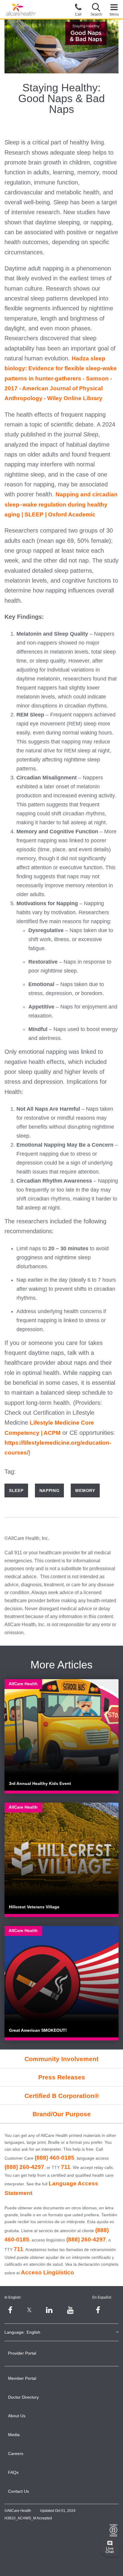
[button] (96, 9)
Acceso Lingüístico (47, 2272)
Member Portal (22, 2378)
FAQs (13, 2472)
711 (66, 2167)
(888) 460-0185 (54, 2158)
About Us (17, 2416)
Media (14, 2435)
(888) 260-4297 (24, 2167)
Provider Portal (22, 2353)
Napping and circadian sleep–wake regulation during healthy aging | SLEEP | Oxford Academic (61, 504)
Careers (16, 2453)
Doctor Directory (23, 2397)
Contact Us (19, 2491)
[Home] (21, 10)
